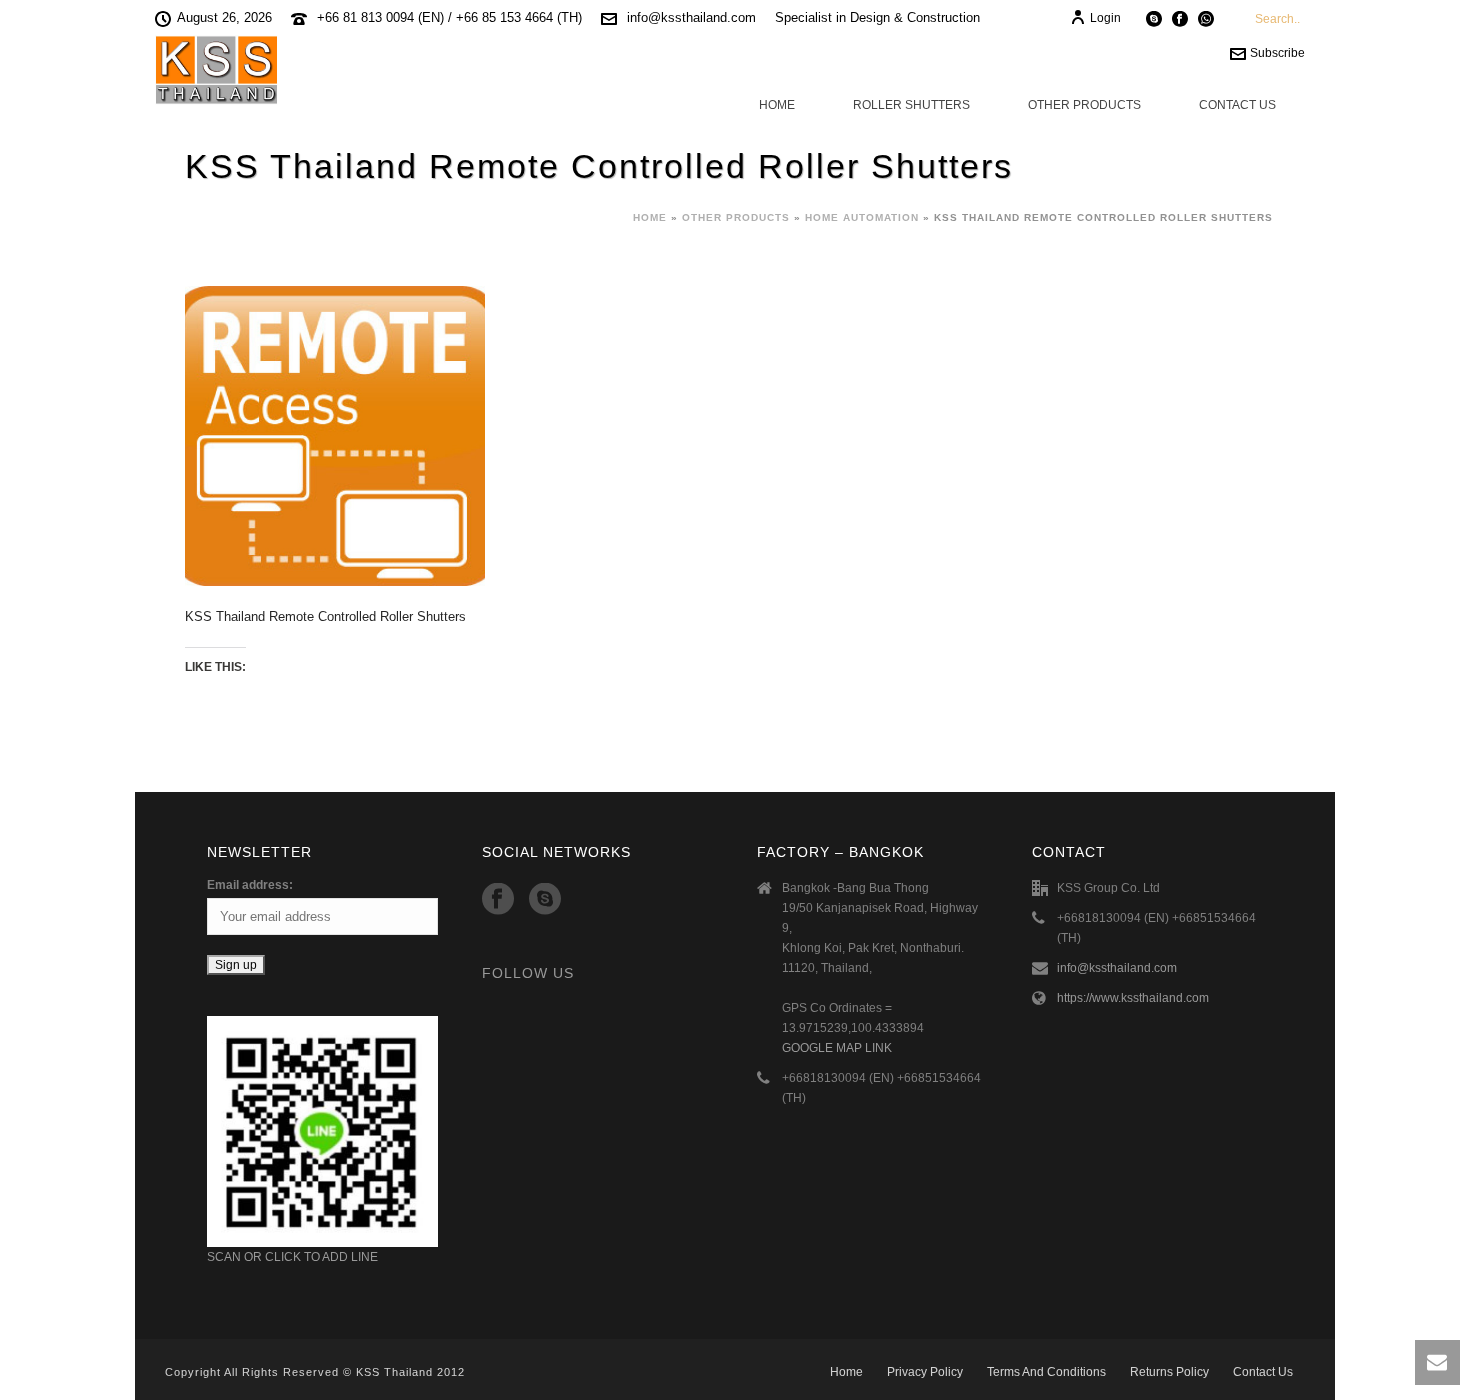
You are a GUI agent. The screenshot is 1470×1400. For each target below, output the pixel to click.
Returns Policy (1169, 1372)
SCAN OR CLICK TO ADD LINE (292, 1257)
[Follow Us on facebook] (498, 900)
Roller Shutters (911, 105)
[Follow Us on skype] (545, 900)
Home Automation (862, 217)
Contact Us (1237, 105)
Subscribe (1277, 53)
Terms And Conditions (1046, 1372)
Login (1105, 18)
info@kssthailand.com (691, 17)
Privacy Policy (925, 1372)
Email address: (250, 885)
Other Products (1084, 105)
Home (777, 105)
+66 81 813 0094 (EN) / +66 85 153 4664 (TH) (449, 17)
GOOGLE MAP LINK (837, 1048)
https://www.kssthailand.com (1133, 998)
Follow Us (528, 973)
